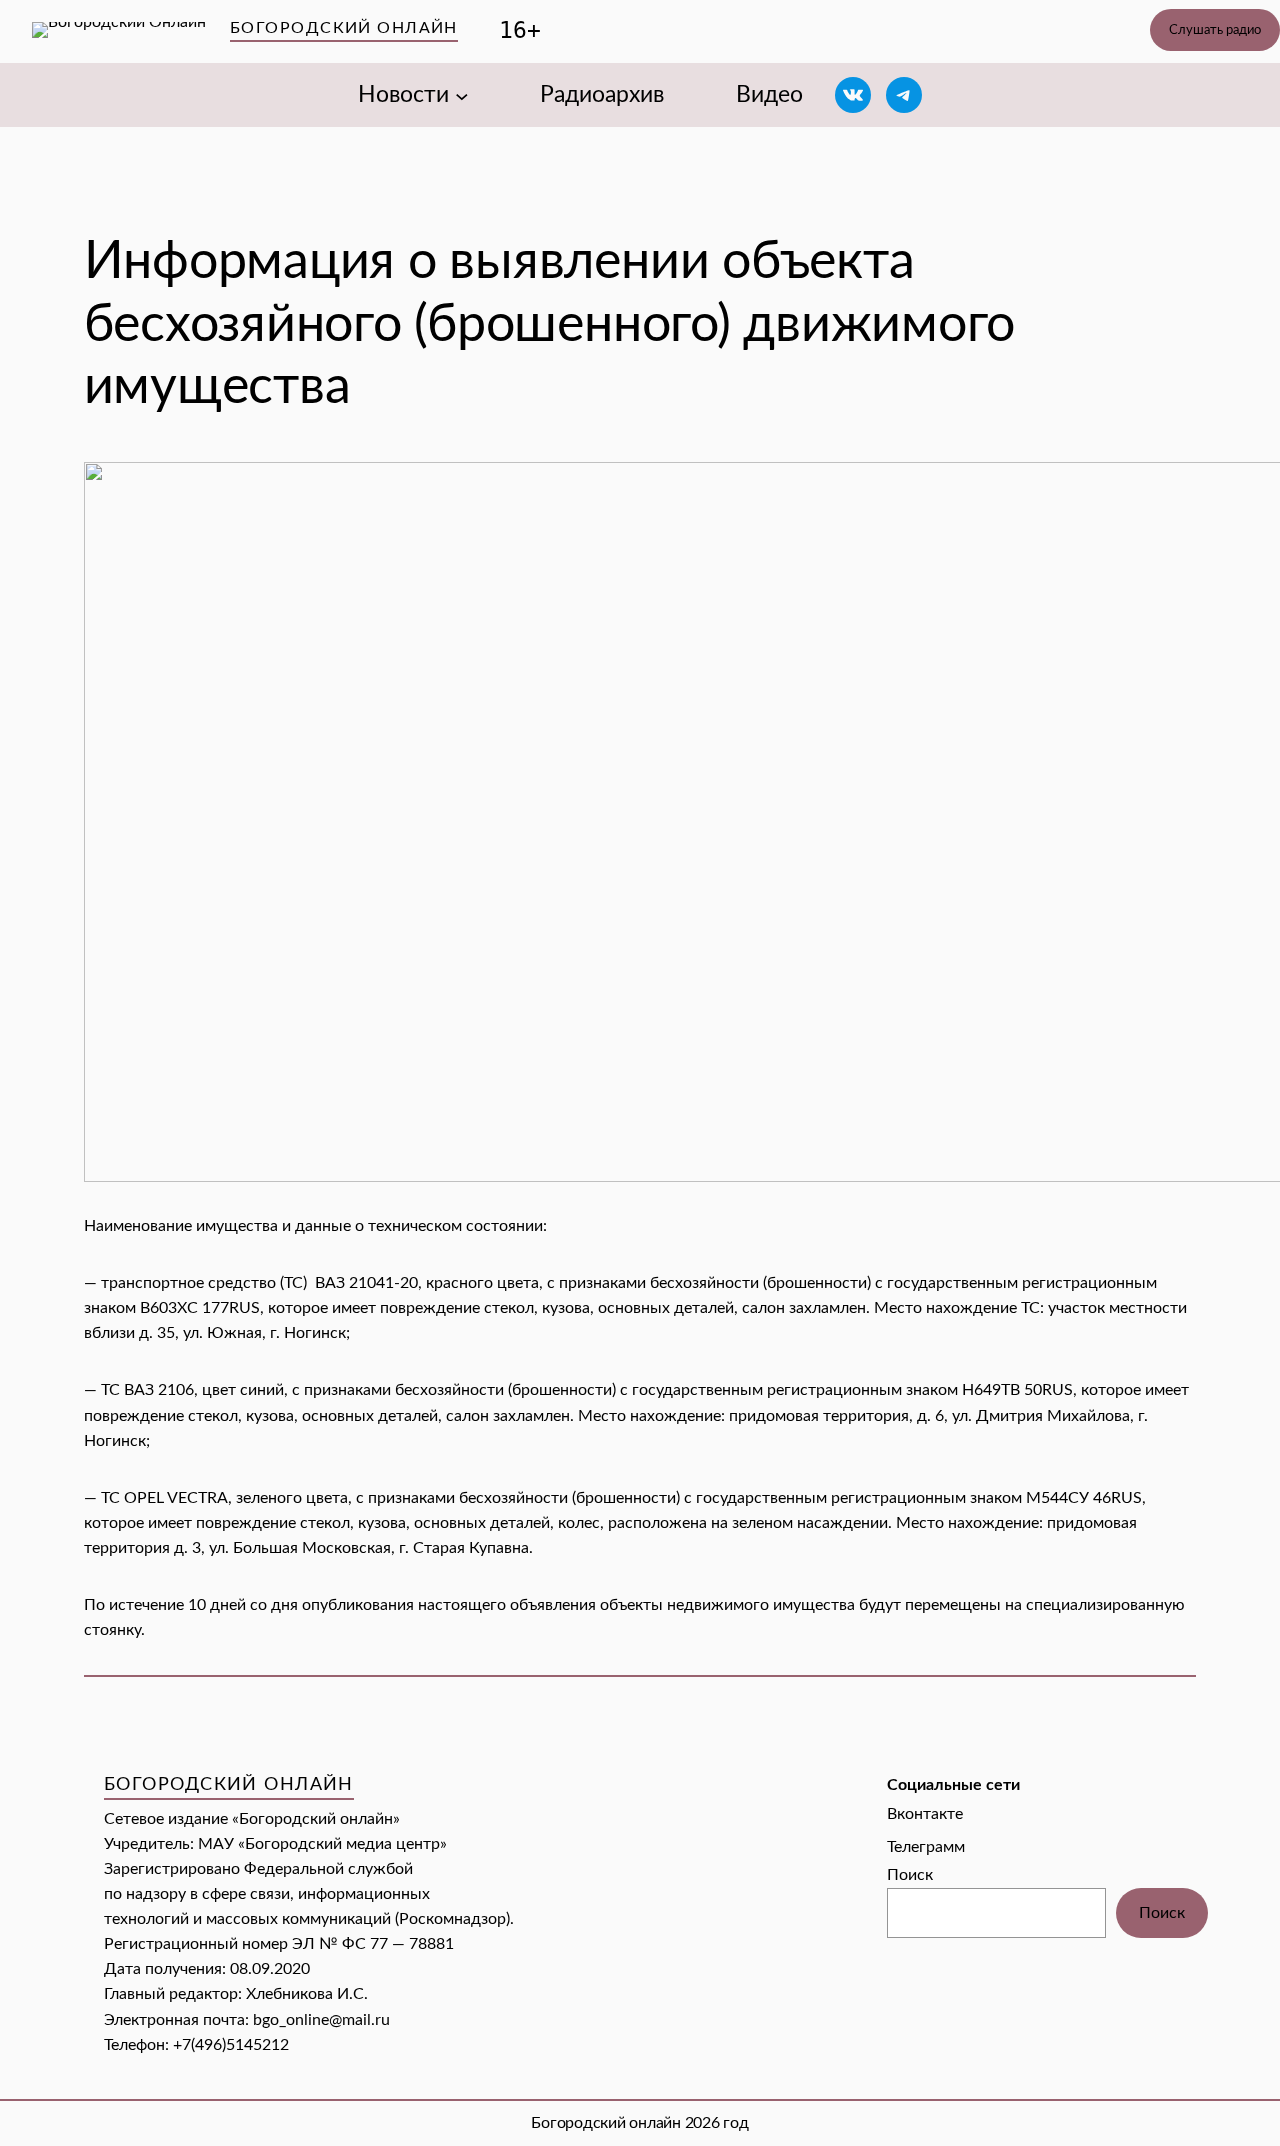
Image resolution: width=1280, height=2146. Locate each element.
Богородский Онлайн (344, 28)
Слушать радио (1215, 30)
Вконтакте (925, 1814)
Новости (403, 95)
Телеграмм (926, 1847)
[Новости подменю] (462, 95)
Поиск (910, 1875)
